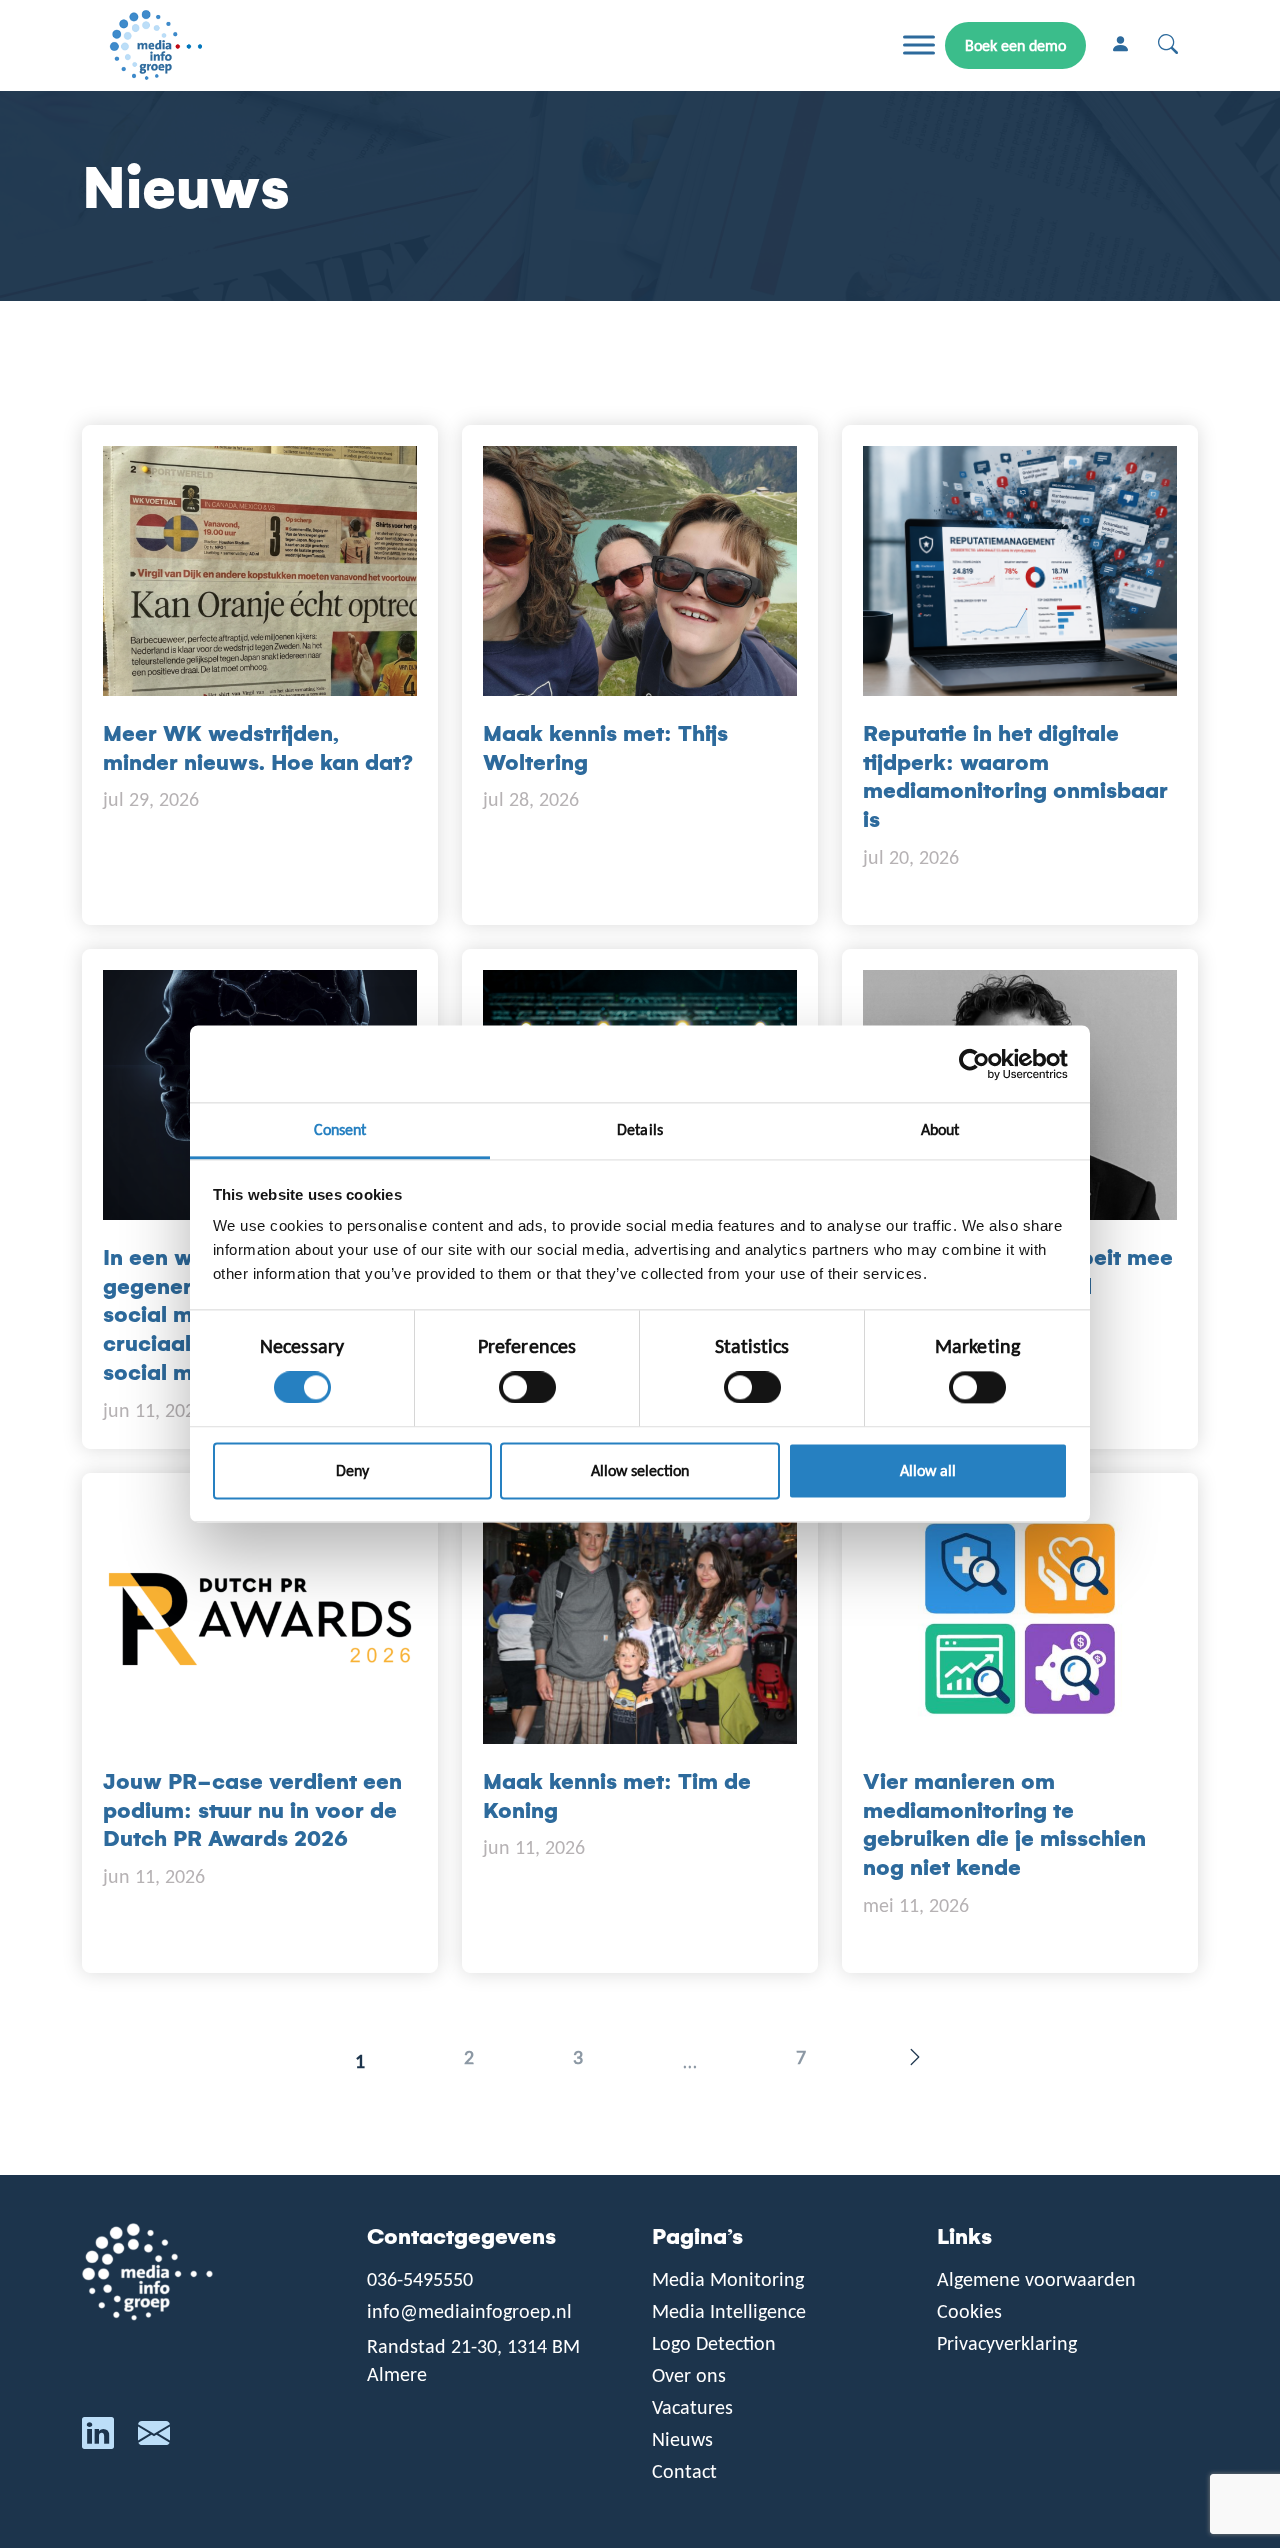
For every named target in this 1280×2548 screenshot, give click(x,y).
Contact (684, 2471)
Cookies (969, 2311)
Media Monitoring (728, 2279)
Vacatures (692, 2407)
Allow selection (640, 1470)
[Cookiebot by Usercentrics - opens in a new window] (980, 1064)
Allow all (928, 1470)
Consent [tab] (340, 1129)
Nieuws (682, 2439)
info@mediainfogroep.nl (469, 2311)
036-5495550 (420, 2279)
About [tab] (940, 1129)
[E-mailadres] (154, 2438)
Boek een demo (1015, 45)
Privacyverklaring (1007, 2343)
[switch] (527, 1388)
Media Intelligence (729, 2311)
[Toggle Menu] (919, 45)
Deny (352, 1470)
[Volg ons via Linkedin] (98, 2438)
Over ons (689, 2375)
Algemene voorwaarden (1036, 2279)
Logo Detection (714, 2343)
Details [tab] (640, 1129)
